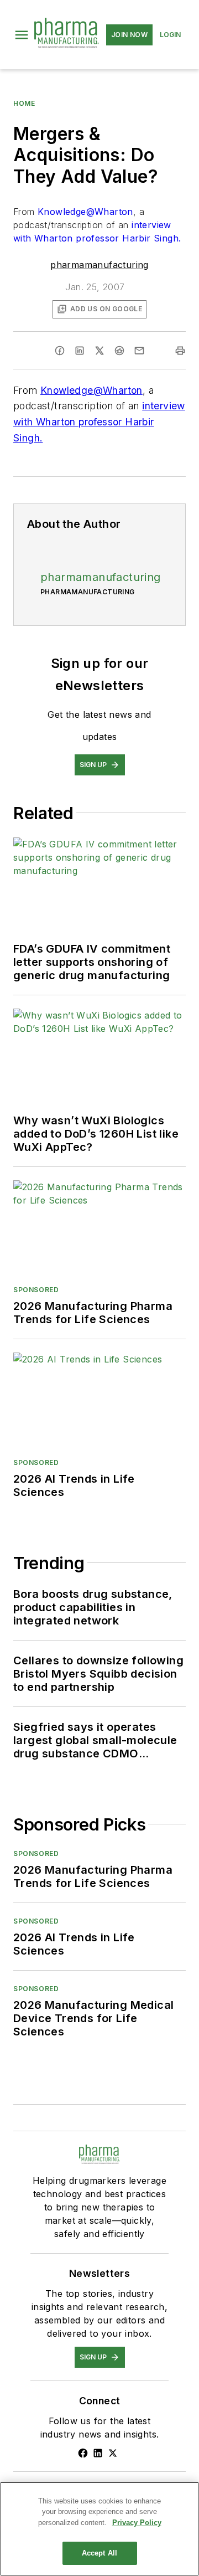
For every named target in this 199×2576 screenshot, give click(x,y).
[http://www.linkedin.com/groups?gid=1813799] (98, 2453)
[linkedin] (80, 351)
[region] (99, 2529)
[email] (139, 351)
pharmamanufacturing (99, 265)
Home (24, 103)
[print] (180, 351)
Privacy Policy (137, 2523)
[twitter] (99, 351)
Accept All (99, 2553)
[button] (22, 35)
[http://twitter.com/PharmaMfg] (113, 2453)
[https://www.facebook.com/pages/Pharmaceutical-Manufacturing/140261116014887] (83, 2453)
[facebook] (60, 351)
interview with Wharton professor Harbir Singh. (99, 422)
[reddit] (119, 351)
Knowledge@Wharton (85, 212)
